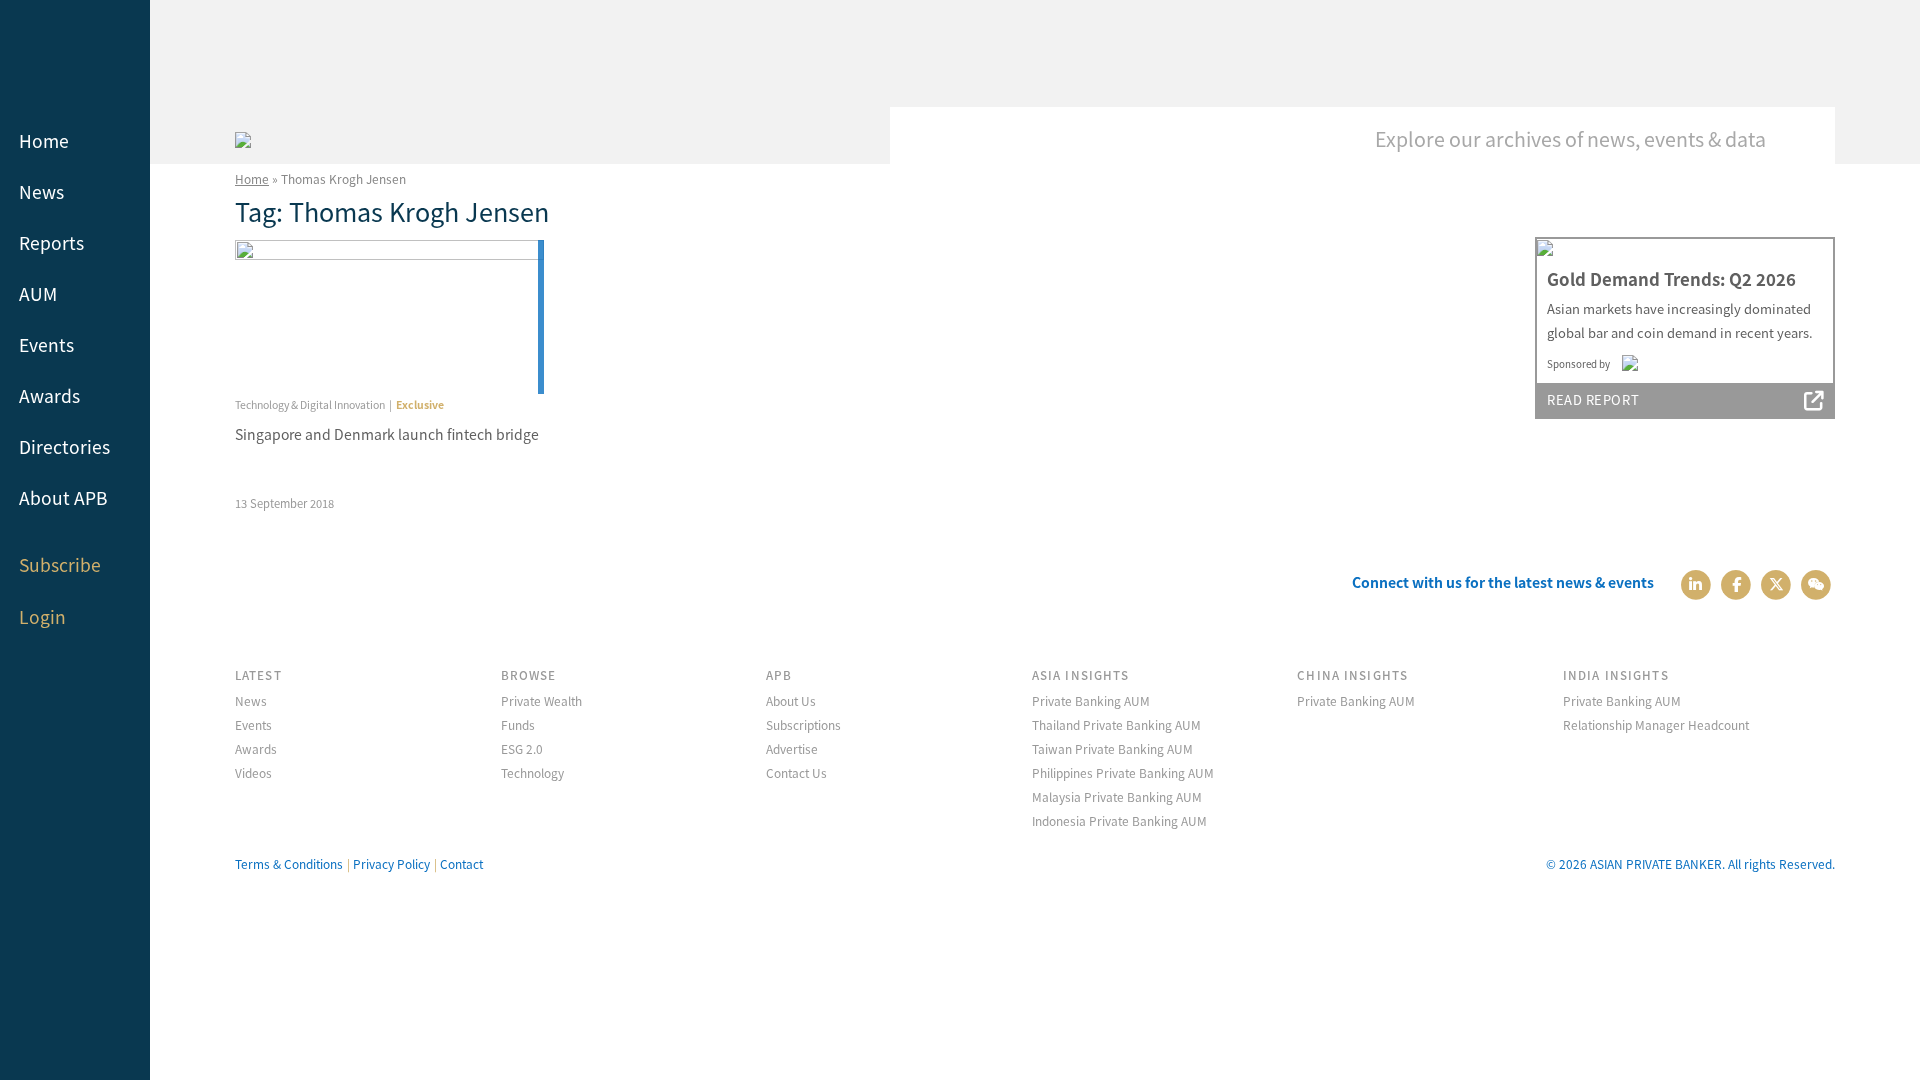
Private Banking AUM (1091, 700)
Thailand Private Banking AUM (1116, 724)
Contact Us (796, 772)
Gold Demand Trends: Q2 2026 (1671, 279)
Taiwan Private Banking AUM (1112, 748)
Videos (253, 772)
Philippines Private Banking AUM (1123, 772)
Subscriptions (803, 724)
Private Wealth (541, 700)
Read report (1593, 399)
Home (44, 140)
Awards (49, 395)
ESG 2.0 (522, 748)
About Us (791, 700)
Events (46, 344)
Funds (518, 724)
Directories (64, 446)
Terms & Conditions (289, 863)
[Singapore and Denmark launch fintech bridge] (389, 317)
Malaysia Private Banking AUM (1117, 796)
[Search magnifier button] (1805, 137)
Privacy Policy (391, 863)
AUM (38, 293)
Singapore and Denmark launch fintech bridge (387, 434)
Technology (532, 772)
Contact (461, 863)
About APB (63, 497)
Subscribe (60, 564)
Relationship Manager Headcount (1656, 724)
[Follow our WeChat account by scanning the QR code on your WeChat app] (1816, 582)
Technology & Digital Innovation (310, 404)
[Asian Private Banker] (243, 137)
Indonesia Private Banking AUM (1119, 820)
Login (42, 616)
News (41, 191)
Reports (51, 242)
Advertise (792, 748)
